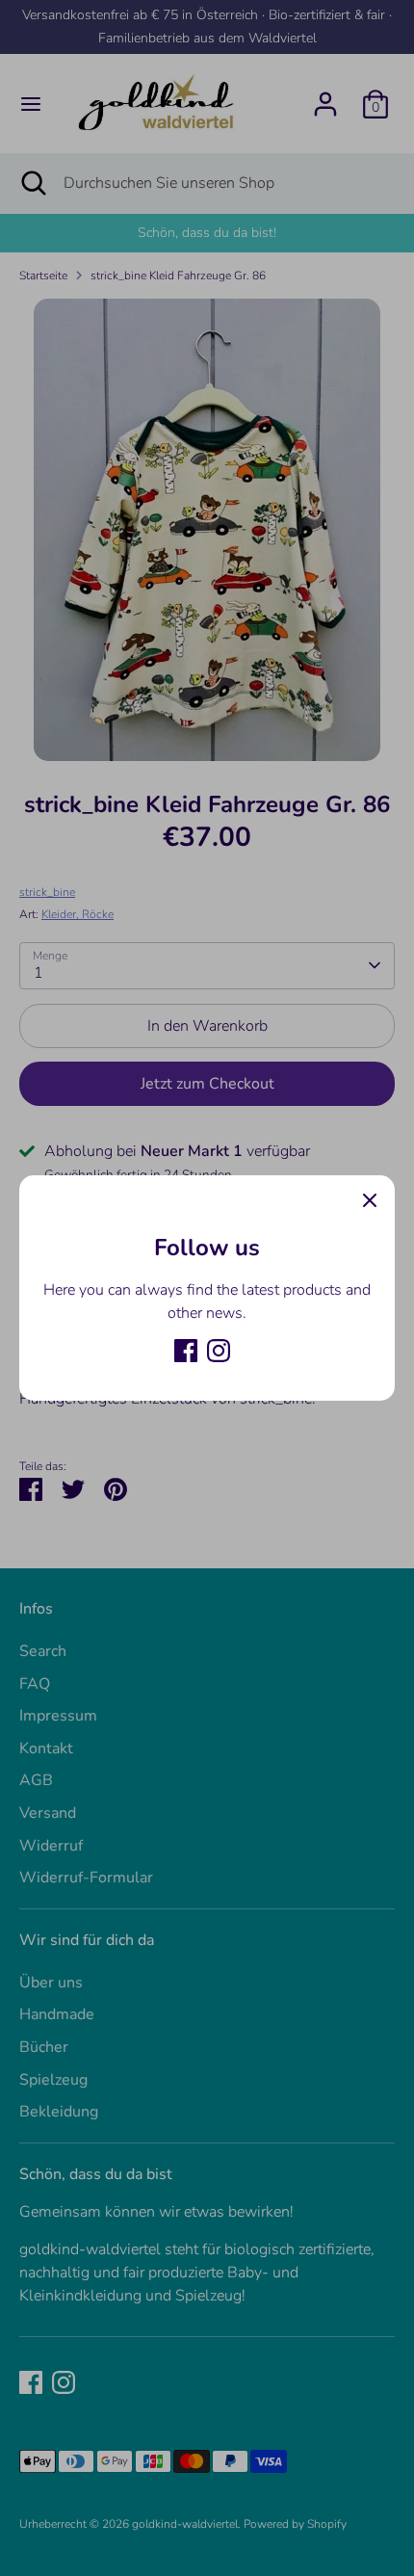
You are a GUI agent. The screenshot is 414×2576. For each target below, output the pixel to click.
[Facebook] (186, 1351)
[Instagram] (219, 1351)
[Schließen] (370, 1200)
